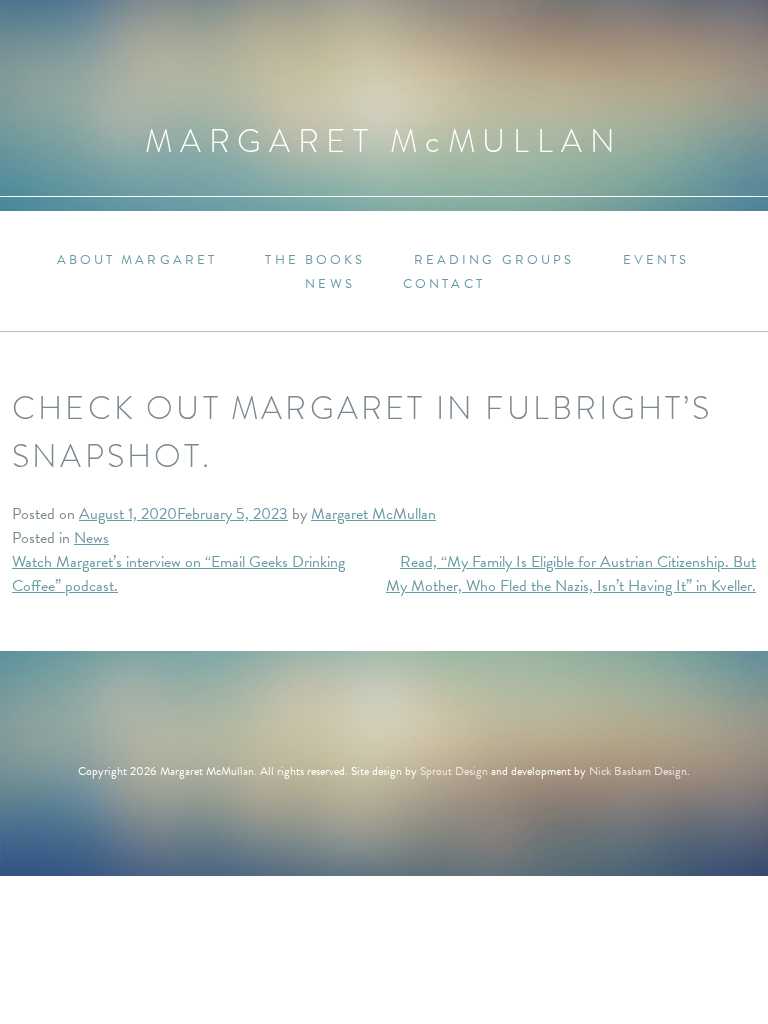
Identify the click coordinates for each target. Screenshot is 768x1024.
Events (656, 260)
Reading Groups (494, 260)
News (329, 284)
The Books (315, 260)
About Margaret (137, 260)
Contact (444, 284)
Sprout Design (454, 771)
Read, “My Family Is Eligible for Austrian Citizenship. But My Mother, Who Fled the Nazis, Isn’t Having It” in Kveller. (571, 574)
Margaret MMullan (384, 141)
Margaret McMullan (373, 514)
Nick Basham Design (638, 771)
